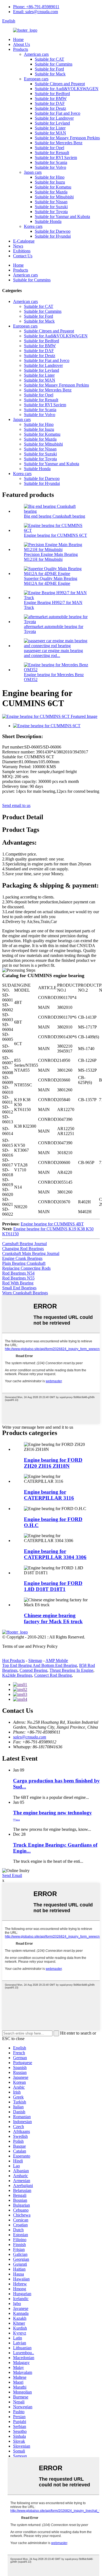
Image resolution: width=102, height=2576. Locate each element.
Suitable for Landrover (54, 118)
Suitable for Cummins (54, 64)
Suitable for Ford (49, 69)
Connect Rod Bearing (53, 1675)
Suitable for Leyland (52, 123)
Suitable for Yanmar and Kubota (62, 216)
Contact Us (23, 256)
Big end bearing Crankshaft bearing (55, 516)
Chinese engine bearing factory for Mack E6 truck (53, 1618)
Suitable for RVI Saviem (56, 157)
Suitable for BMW (51, 98)
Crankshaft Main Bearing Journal (31, 1253)
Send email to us (16, 805)
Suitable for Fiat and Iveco (58, 113)
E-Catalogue (24, 241)
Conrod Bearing (33, 1670)
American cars (36, 54)
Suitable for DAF (50, 103)
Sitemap (35, 1660)
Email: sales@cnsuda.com (35, 12)
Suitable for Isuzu (50, 182)
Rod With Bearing (18, 1283)
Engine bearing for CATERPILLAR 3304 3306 (55, 1554)
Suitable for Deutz (50, 108)
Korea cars (33, 226)
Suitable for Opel (50, 148)
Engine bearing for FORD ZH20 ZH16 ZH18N (53, 1463)
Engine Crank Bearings (22, 1258)
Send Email (12, 1875)
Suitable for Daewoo (53, 231)
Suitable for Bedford (52, 94)
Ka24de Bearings (17, 1675)
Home (18, 39)
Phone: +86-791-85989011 (36, 7)
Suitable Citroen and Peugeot (60, 84)
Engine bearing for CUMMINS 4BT (52, 1224)
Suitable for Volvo (50, 167)
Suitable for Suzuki (51, 207)
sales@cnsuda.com (30, 1737)
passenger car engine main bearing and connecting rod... (53, 653)
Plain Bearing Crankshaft (24, 1263)
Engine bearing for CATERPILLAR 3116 (49, 1495)
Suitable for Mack (50, 74)
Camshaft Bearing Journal (24, 1244)
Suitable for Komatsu (53, 187)
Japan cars (33, 172)
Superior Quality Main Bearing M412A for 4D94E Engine (51, 581)
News (18, 246)
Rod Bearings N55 (18, 1278)
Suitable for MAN (50, 133)
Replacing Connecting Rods (26, 1268)
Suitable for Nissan (51, 202)
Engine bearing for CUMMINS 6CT (55, 535)
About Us (21, 44)
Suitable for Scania (51, 162)
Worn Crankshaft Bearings (25, 1293)
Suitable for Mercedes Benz (59, 143)
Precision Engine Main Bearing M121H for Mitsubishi (51, 557)
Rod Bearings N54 (18, 1273)
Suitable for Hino (50, 177)
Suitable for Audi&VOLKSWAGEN (67, 89)
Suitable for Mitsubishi (54, 197)
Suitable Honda (48, 221)
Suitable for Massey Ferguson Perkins (67, 138)
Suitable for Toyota (51, 212)
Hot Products (13, 1660)
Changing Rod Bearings (23, 1249)
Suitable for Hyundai (53, 236)
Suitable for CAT (50, 59)
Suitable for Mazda (51, 192)
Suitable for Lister (50, 128)
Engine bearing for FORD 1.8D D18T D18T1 (53, 1586)
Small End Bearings (19, 1288)
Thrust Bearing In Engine (71, 1670)
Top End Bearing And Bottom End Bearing (40, 1665)
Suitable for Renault (52, 153)
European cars (36, 79)
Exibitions (22, 251)
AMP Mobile (57, 1660)
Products (21, 49)
